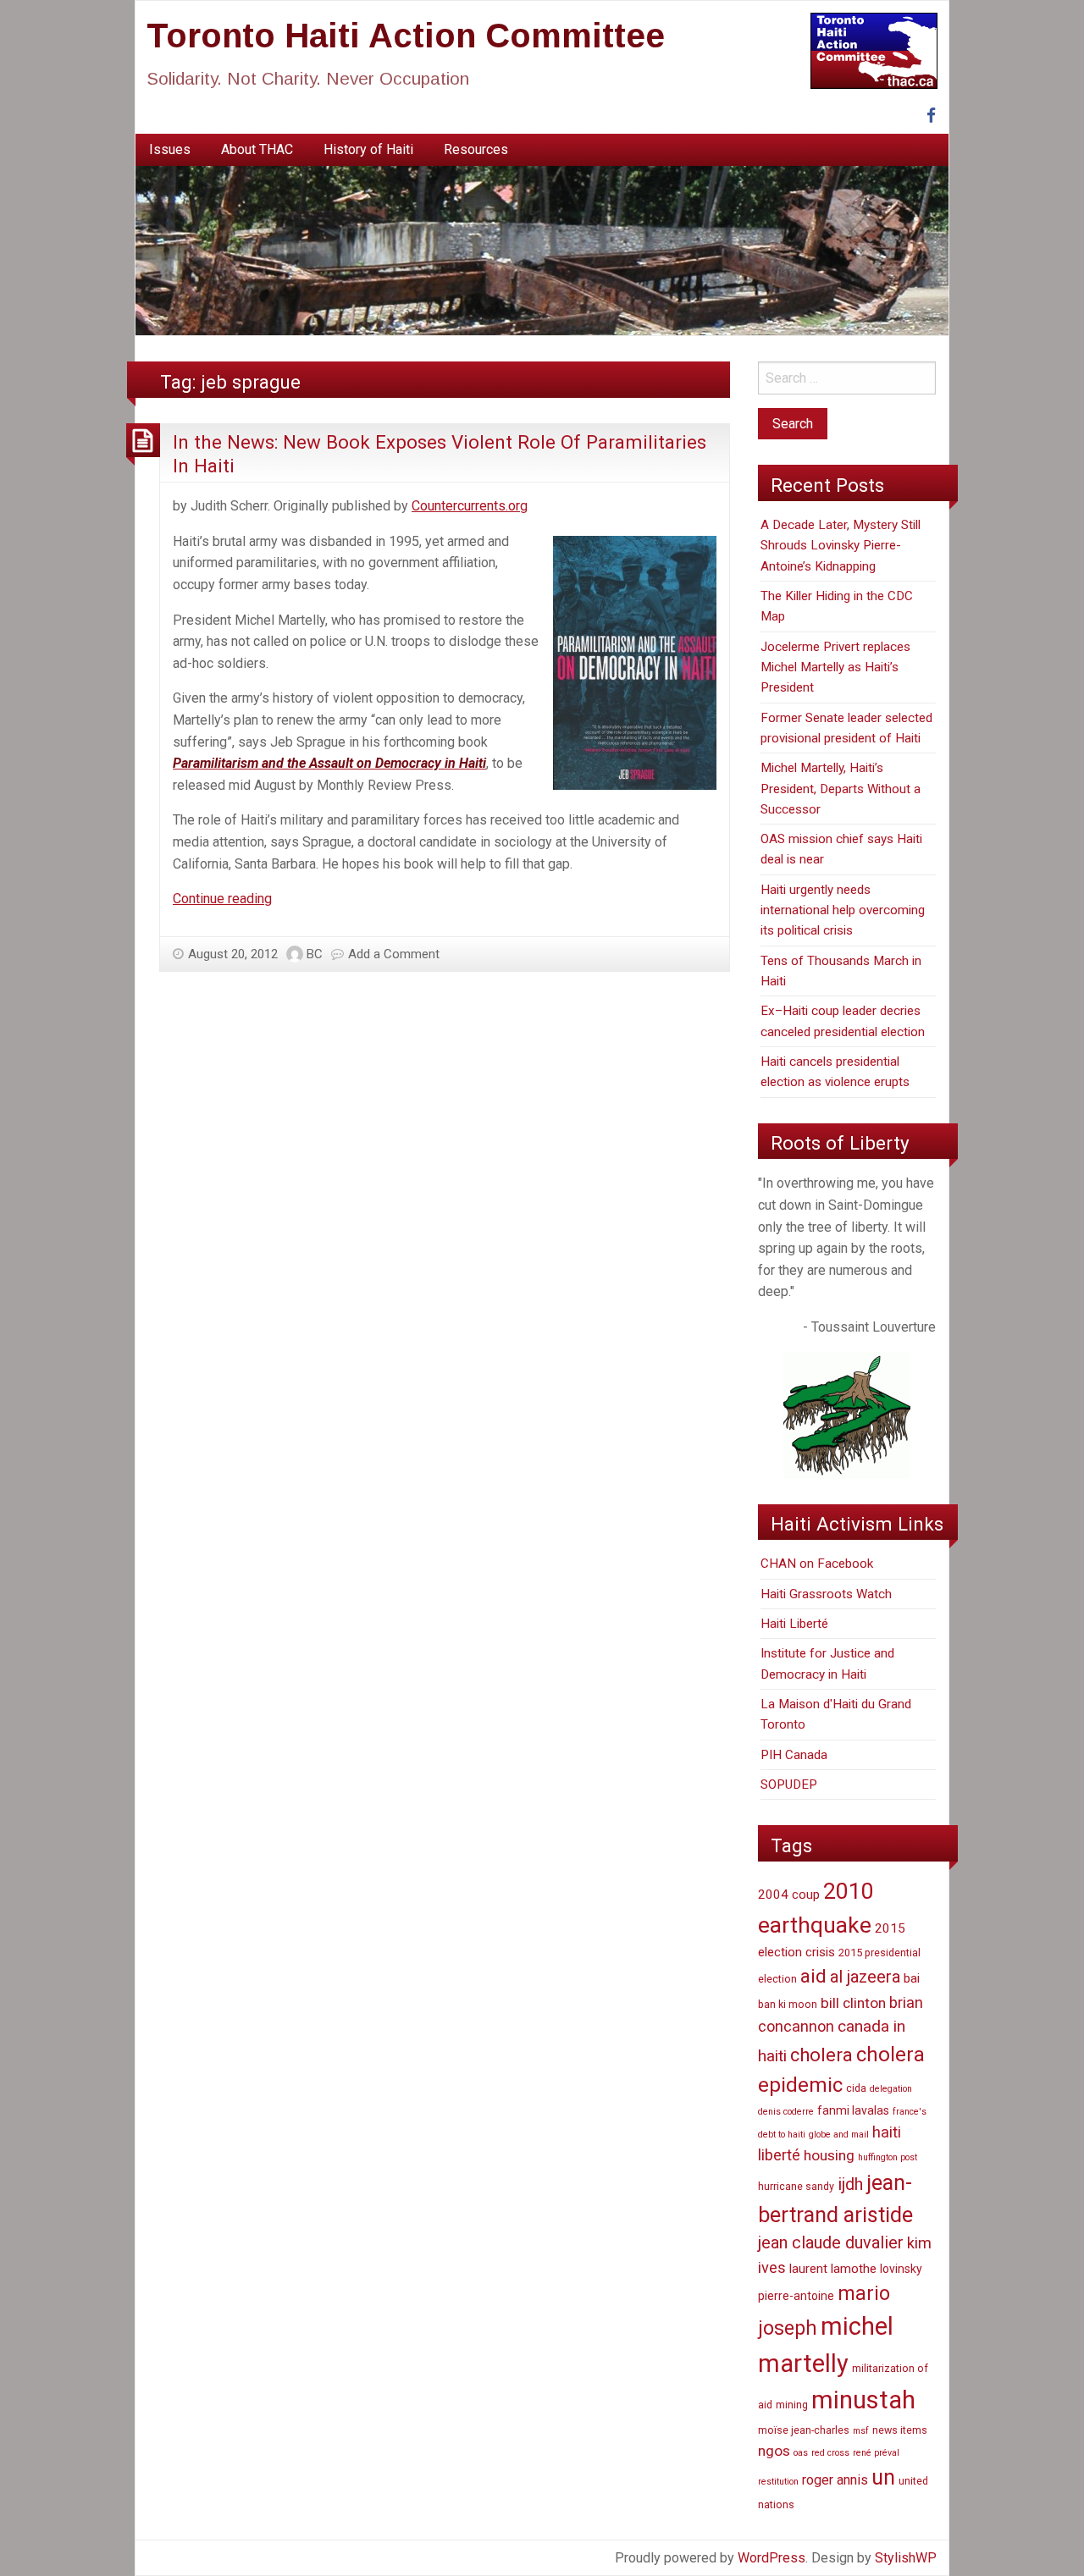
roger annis (835, 2480)
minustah (863, 2400)
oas (801, 2453)
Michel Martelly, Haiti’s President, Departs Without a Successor (841, 789)
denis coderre (786, 2112)
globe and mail (839, 2135)
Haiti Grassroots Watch (826, 1594)
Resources (476, 149)
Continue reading (222, 899)
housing (829, 2155)
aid (813, 1976)
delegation (891, 2089)
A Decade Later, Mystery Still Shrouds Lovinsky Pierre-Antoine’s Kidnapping (841, 546)
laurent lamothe (833, 2269)
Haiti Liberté (794, 1624)
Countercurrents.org (470, 506)
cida (856, 2088)
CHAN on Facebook (817, 1564)
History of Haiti (368, 149)
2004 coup (789, 1895)
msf (861, 2431)
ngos (774, 2451)
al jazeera (865, 1977)
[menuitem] (170, 150)
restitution (778, 2482)
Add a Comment (394, 954)
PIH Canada (794, 1755)
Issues (170, 149)
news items (900, 2430)
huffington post (888, 2157)
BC (315, 954)
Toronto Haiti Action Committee (406, 36)
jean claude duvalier (831, 2243)
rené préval (876, 2453)
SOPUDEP (789, 1784)
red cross (830, 2453)
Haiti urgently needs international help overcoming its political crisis (843, 910)
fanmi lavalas (853, 2110)
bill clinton (853, 2003)
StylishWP (906, 2558)
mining (792, 2405)
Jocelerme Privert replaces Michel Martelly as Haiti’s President (835, 667)
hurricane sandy (796, 2186)
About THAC (257, 149)
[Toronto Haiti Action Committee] (542, 250)
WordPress (772, 2558)
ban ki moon (788, 2004)
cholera (821, 2055)
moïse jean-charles (804, 2430)
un (883, 2477)
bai (912, 1978)
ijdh (850, 2184)
